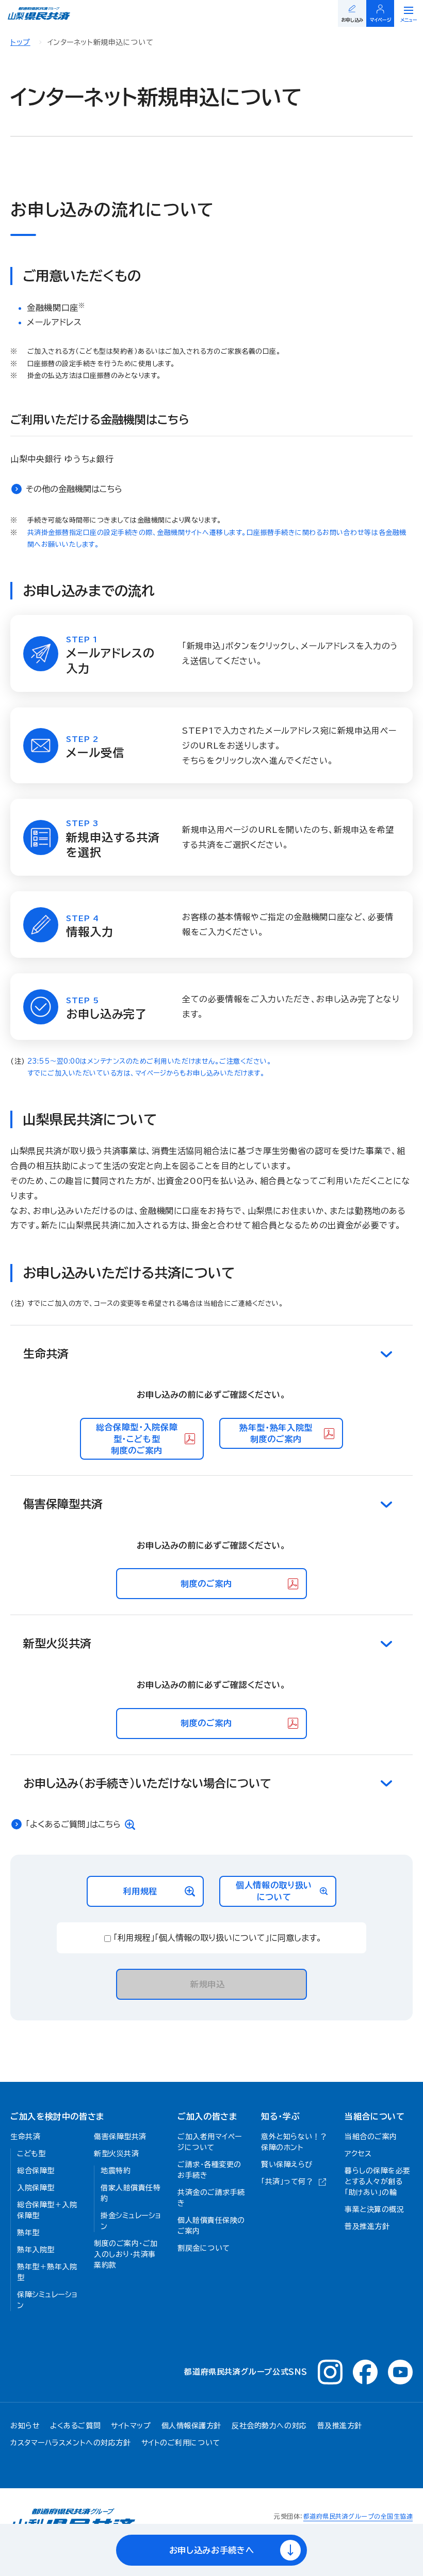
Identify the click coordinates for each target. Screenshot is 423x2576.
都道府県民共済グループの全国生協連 (358, 2516)
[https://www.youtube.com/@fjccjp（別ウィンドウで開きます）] (400, 2372)
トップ (20, 42)
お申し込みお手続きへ (211, 2550)
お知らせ (25, 2426)
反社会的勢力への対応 (269, 2426)
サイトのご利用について (181, 2443)
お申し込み (352, 20)
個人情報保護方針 (191, 2426)
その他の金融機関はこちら (74, 489)
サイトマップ (131, 2426)
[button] (211, 1354)
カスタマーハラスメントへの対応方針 (71, 2443)
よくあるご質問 (75, 2426)
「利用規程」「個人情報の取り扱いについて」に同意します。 (218, 1938)
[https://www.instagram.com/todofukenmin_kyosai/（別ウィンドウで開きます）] (330, 2372)
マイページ (381, 20)
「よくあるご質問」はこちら (73, 1824)
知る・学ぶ (280, 2116)
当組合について (375, 2116)
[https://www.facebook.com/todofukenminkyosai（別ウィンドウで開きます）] (365, 2372)
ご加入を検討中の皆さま (57, 2116)
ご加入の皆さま (207, 2116)
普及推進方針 (340, 2426)
